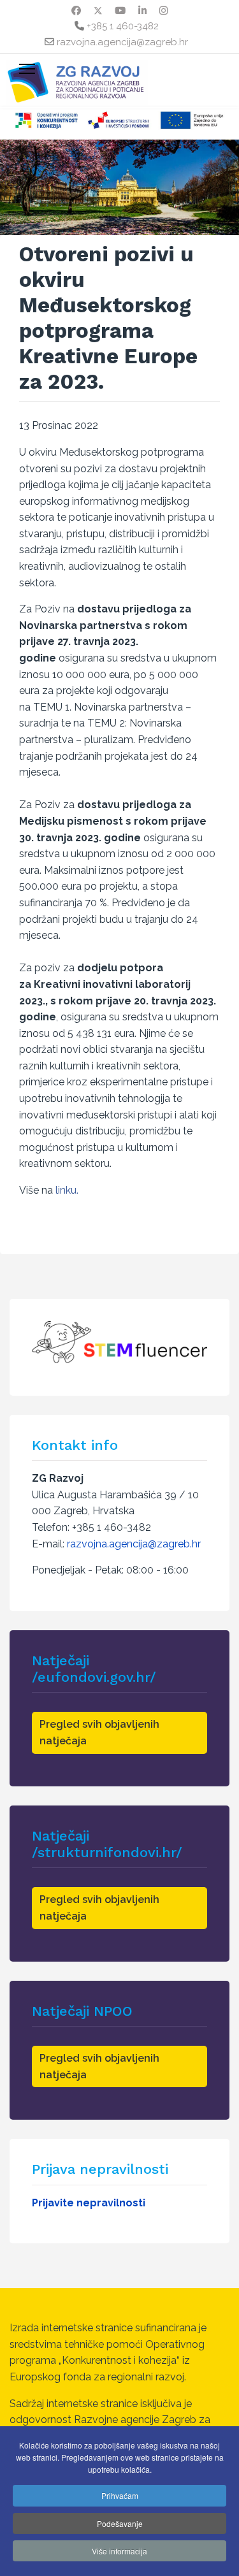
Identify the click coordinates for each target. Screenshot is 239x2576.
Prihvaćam (120, 2495)
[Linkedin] (142, 11)
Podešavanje (120, 2523)
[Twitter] (98, 11)
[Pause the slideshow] (200, 187)
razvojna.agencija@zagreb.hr (122, 42)
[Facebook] (76, 11)
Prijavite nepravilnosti (89, 2203)
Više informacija (119, 2551)
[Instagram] (163, 11)
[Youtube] (120, 11)
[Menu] (27, 69)
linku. (67, 1190)
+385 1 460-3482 (123, 26)
